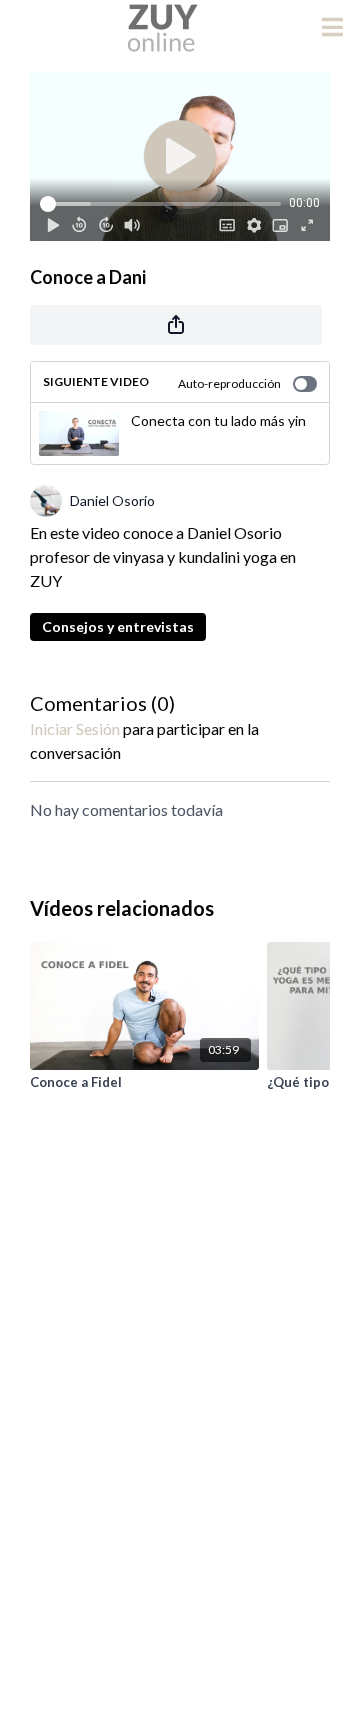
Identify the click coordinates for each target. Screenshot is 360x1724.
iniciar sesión (75, 728)
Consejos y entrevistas (118, 626)
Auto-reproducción (229, 383)
